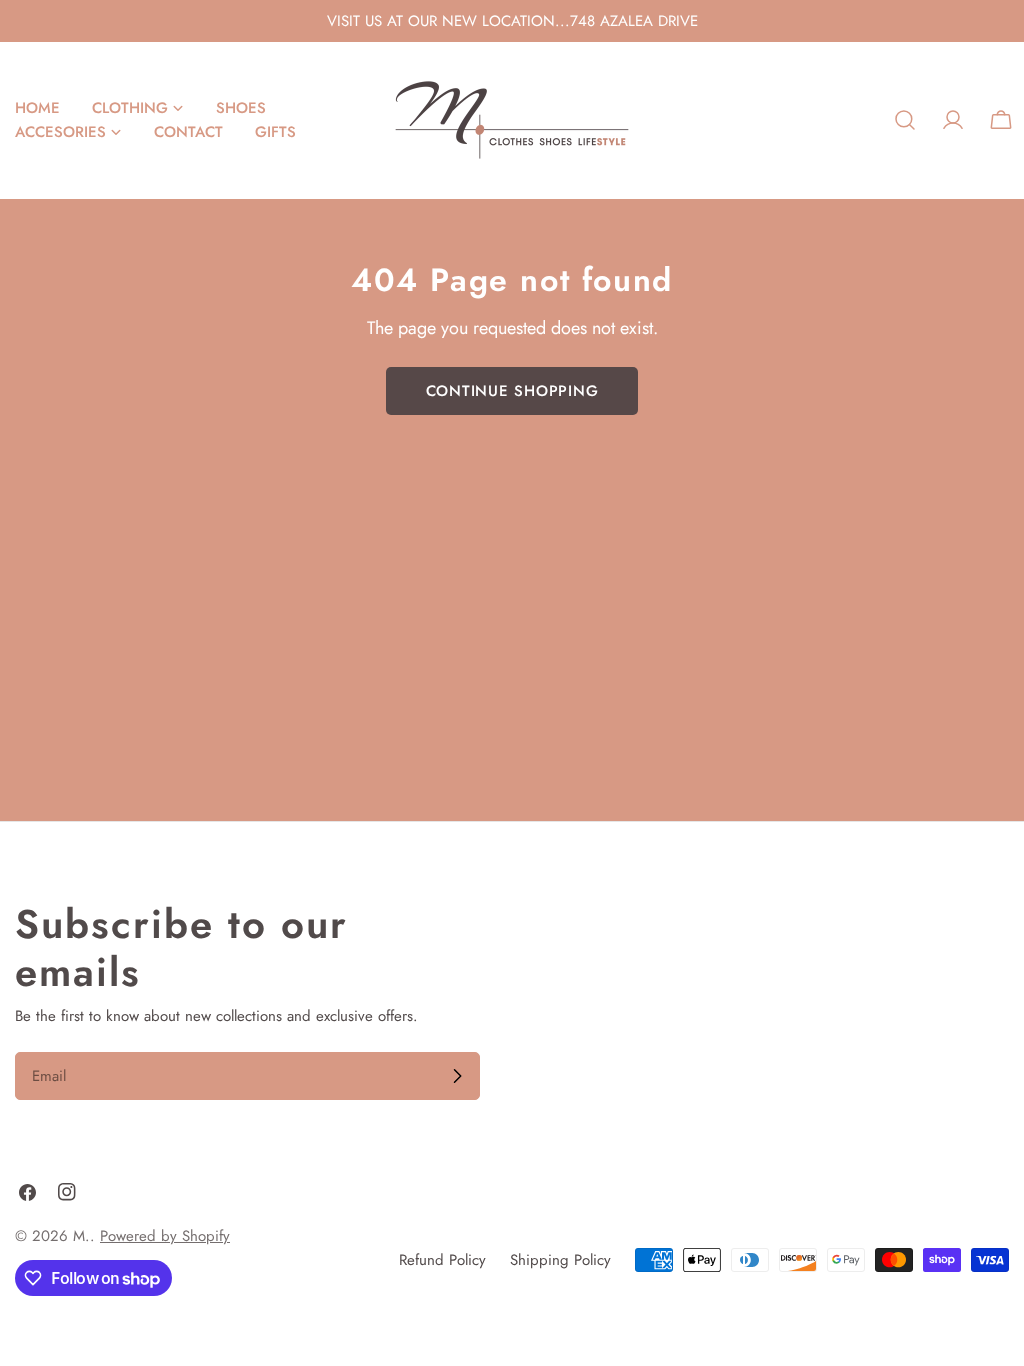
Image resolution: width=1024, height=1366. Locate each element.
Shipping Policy (560, 1260)
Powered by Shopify (165, 1236)
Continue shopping (512, 391)
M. (81, 1236)
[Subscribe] (457, 1076)
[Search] (905, 120)
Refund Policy (442, 1260)
